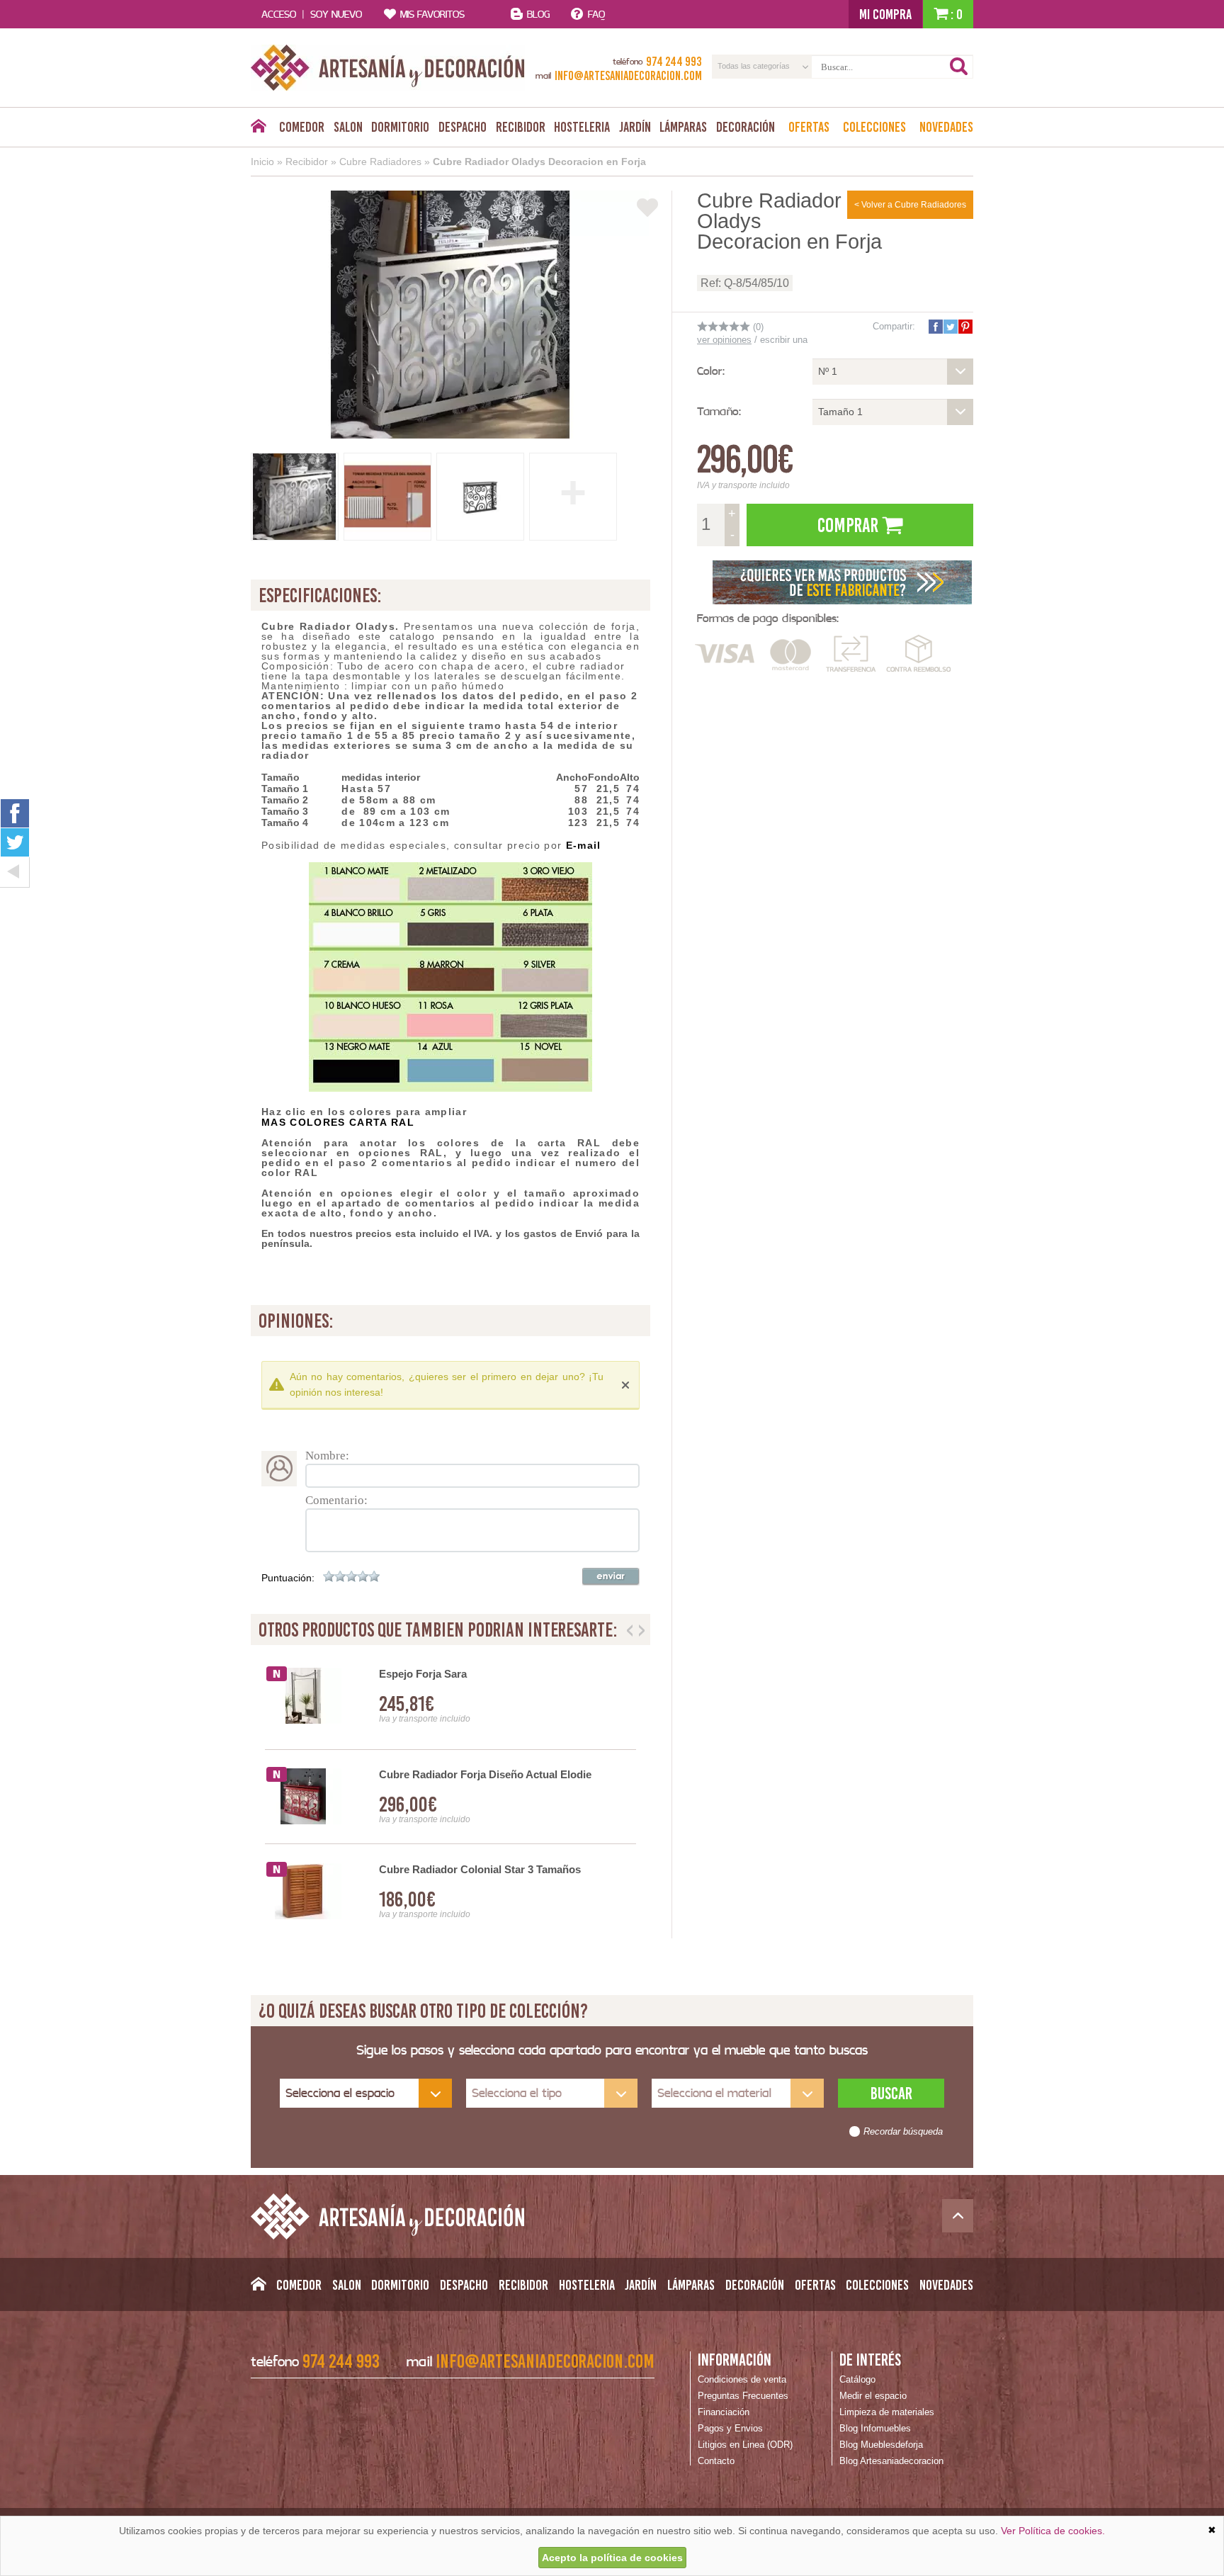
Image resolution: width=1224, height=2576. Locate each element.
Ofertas (809, 127)
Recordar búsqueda (903, 2132)
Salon (348, 127)
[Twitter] (15, 842)
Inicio (262, 162)
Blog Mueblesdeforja (881, 2445)
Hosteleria (582, 127)
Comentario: (336, 1500)
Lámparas (683, 127)
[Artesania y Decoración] (388, 68)
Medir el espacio (873, 2396)
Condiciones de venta (742, 2379)
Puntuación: (288, 1578)
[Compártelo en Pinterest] (965, 327)
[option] (450, 1797)
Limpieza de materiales (887, 2412)
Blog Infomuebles (875, 2428)
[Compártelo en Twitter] (950, 327)
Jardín (635, 127)
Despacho (463, 127)
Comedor (302, 127)
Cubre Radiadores (380, 162)
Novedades (946, 127)
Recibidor (521, 127)
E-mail (584, 845)
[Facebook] (15, 813)
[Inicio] (258, 130)
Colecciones (874, 127)
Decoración (746, 127)
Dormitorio (400, 127)
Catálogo (857, 2379)
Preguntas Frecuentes (743, 2396)
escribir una (784, 340)
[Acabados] (842, 581)
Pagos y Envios (730, 2428)
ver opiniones (724, 340)
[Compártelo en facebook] (935, 327)
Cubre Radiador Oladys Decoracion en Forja (539, 162)
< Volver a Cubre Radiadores (910, 205)
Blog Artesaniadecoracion (891, 2461)
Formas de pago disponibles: (768, 618)
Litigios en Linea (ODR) (745, 2445)
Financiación (724, 2412)
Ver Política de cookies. (1053, 2531)
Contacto (716, 2461)
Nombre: (327, 1456)
